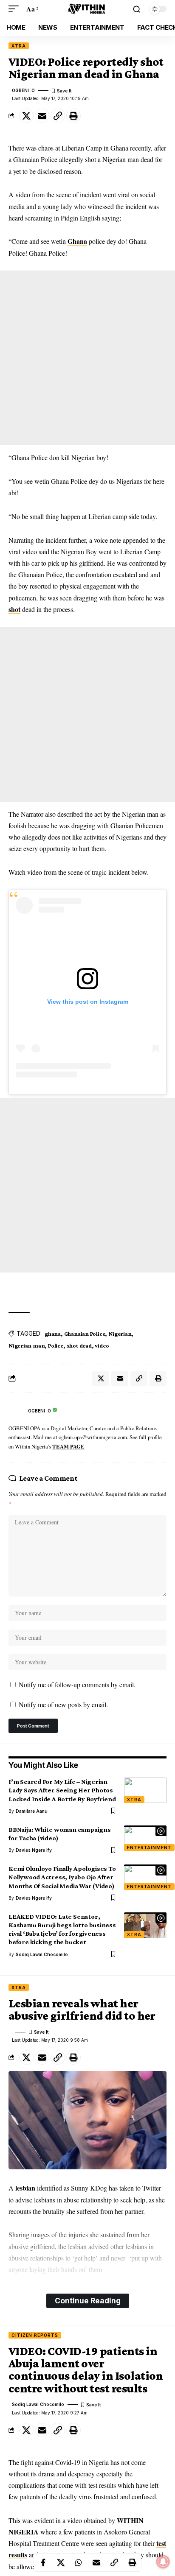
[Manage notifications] (163, 2562)
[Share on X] (26, 116)
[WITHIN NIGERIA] (87, 9)
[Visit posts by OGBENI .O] (16, 1411)
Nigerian (120, 1334)
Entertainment (149, 1848)
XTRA (19, 46)
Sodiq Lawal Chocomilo (42, 1954)
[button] (16, 9)
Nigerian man (27, 1345)
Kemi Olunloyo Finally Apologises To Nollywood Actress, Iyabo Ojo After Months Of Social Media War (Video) (62, 1877)
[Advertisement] (87, 358)
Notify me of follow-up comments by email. (77, 1684)
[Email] (42, 116)
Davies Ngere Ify (34, 1850)
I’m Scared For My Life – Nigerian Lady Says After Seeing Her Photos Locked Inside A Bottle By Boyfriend (62, 1790)
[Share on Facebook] (43, 2562)
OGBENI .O (23, 90)
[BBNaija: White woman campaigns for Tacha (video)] (145, 1838)
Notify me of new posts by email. (63, 1704)
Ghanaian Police (85, 1334)
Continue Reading (88, 2301)
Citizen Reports (35, 2335)
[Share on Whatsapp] (79, 2562)
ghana (53, 1334)
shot (14, 609)
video (102, 1345)
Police (56, 1345)
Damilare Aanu (32, 1811)
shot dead (79, 1345)
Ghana (77, 241)
